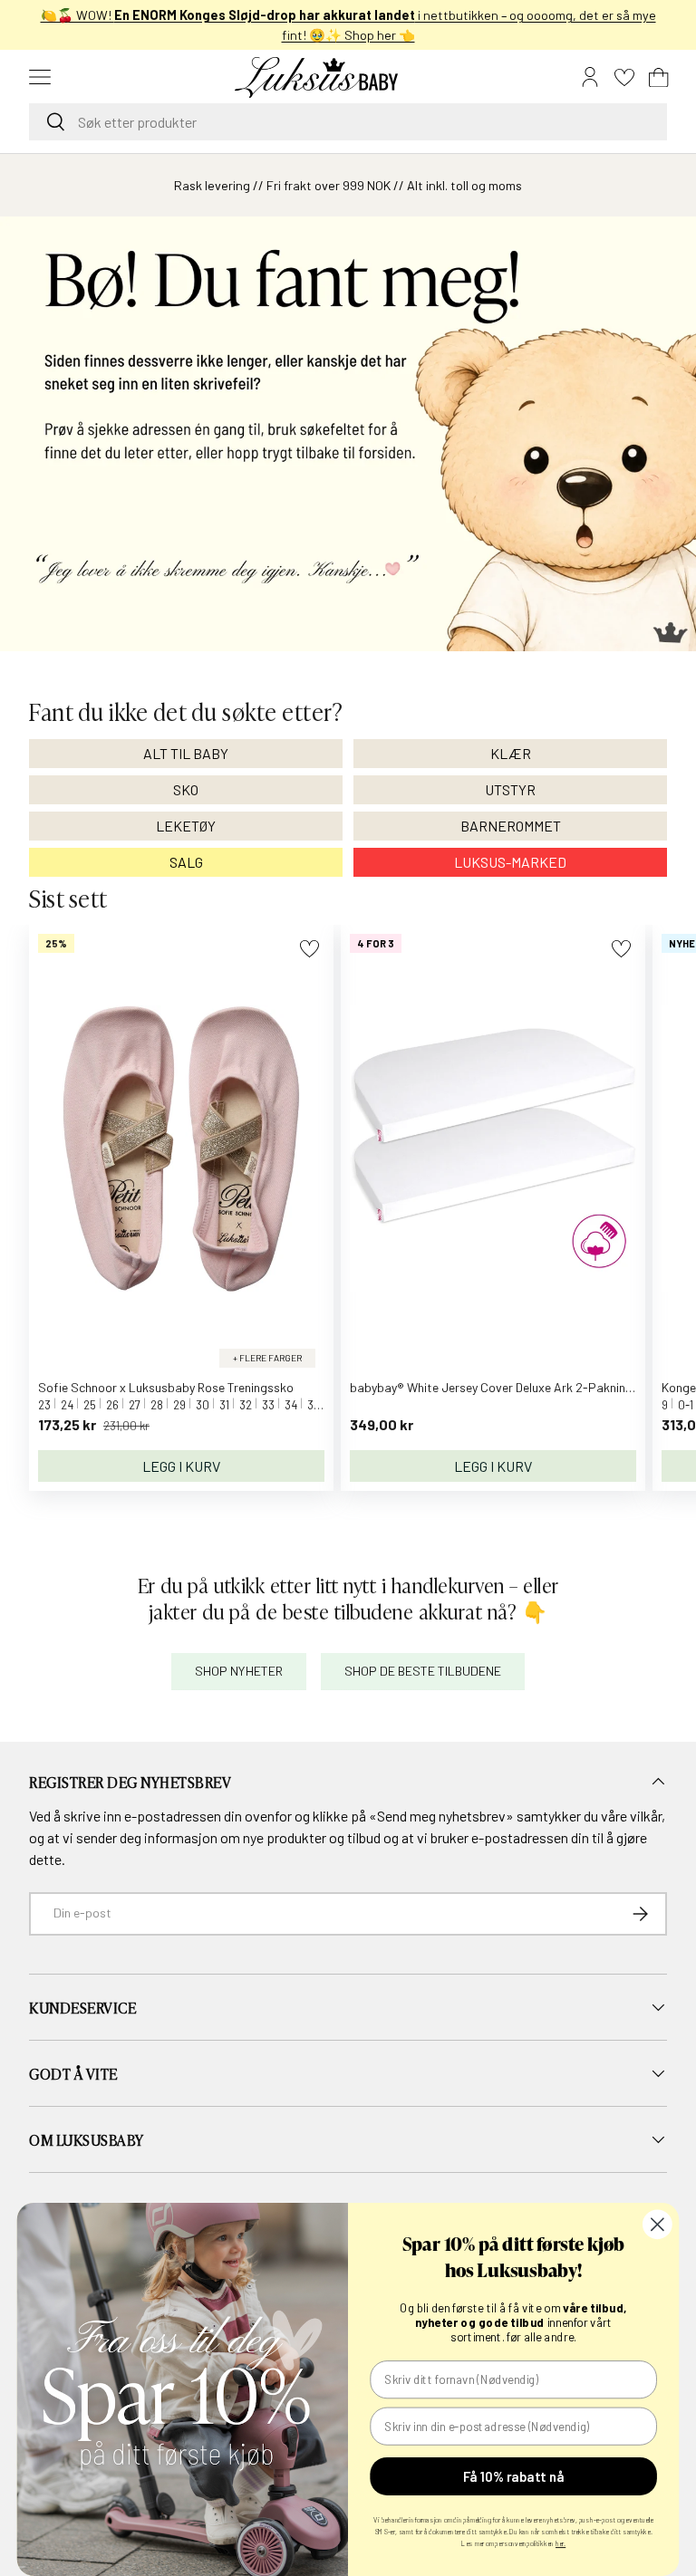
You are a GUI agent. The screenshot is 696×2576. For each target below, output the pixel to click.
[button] (659, 77)
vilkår (646, 1816)
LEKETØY (186, 826)
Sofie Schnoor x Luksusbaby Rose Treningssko (166, 1387)
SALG (186, 862)
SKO (186, 789)
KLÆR (511, 753)
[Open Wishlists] (624, 77)
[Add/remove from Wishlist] (309, 949)
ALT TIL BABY (186, 753)
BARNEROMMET (511, 826)
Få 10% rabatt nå (513, 2476)
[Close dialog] (657, 2224)
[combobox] (348, 122)
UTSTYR (510, 789)
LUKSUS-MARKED (510, 862)
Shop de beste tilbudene (423, 1671)
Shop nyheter (239, 1671)
